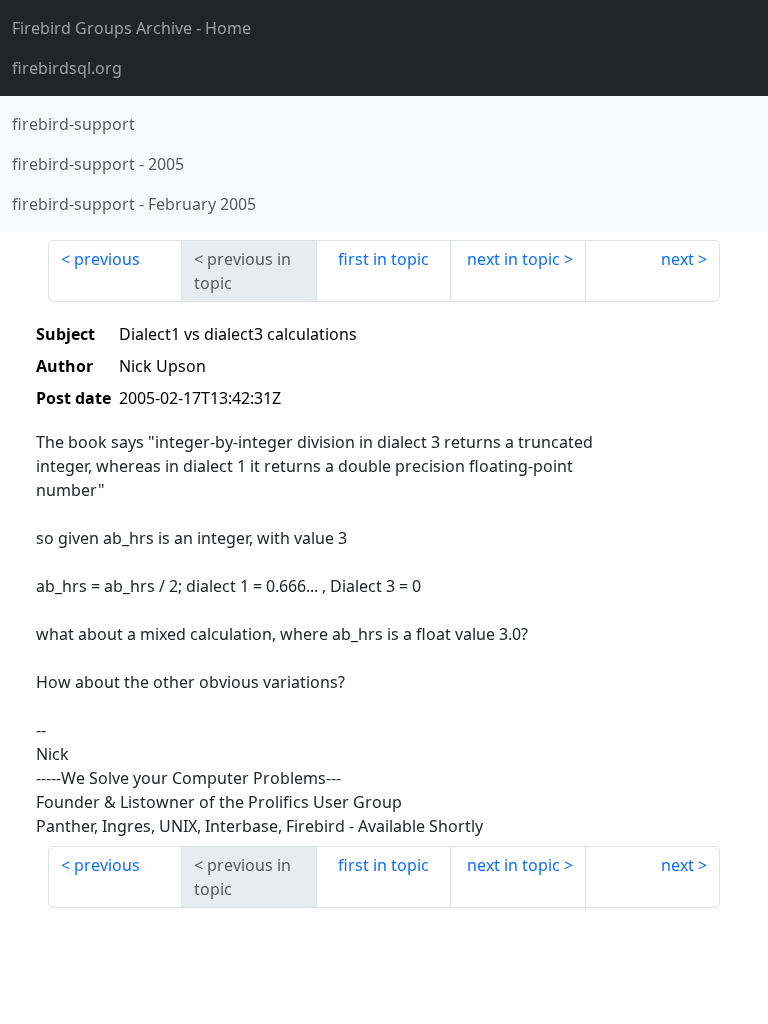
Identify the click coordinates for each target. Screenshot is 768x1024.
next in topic (513, 259)
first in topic (383, 259)
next (677, 259)
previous (107, 259)
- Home (131, 28)
